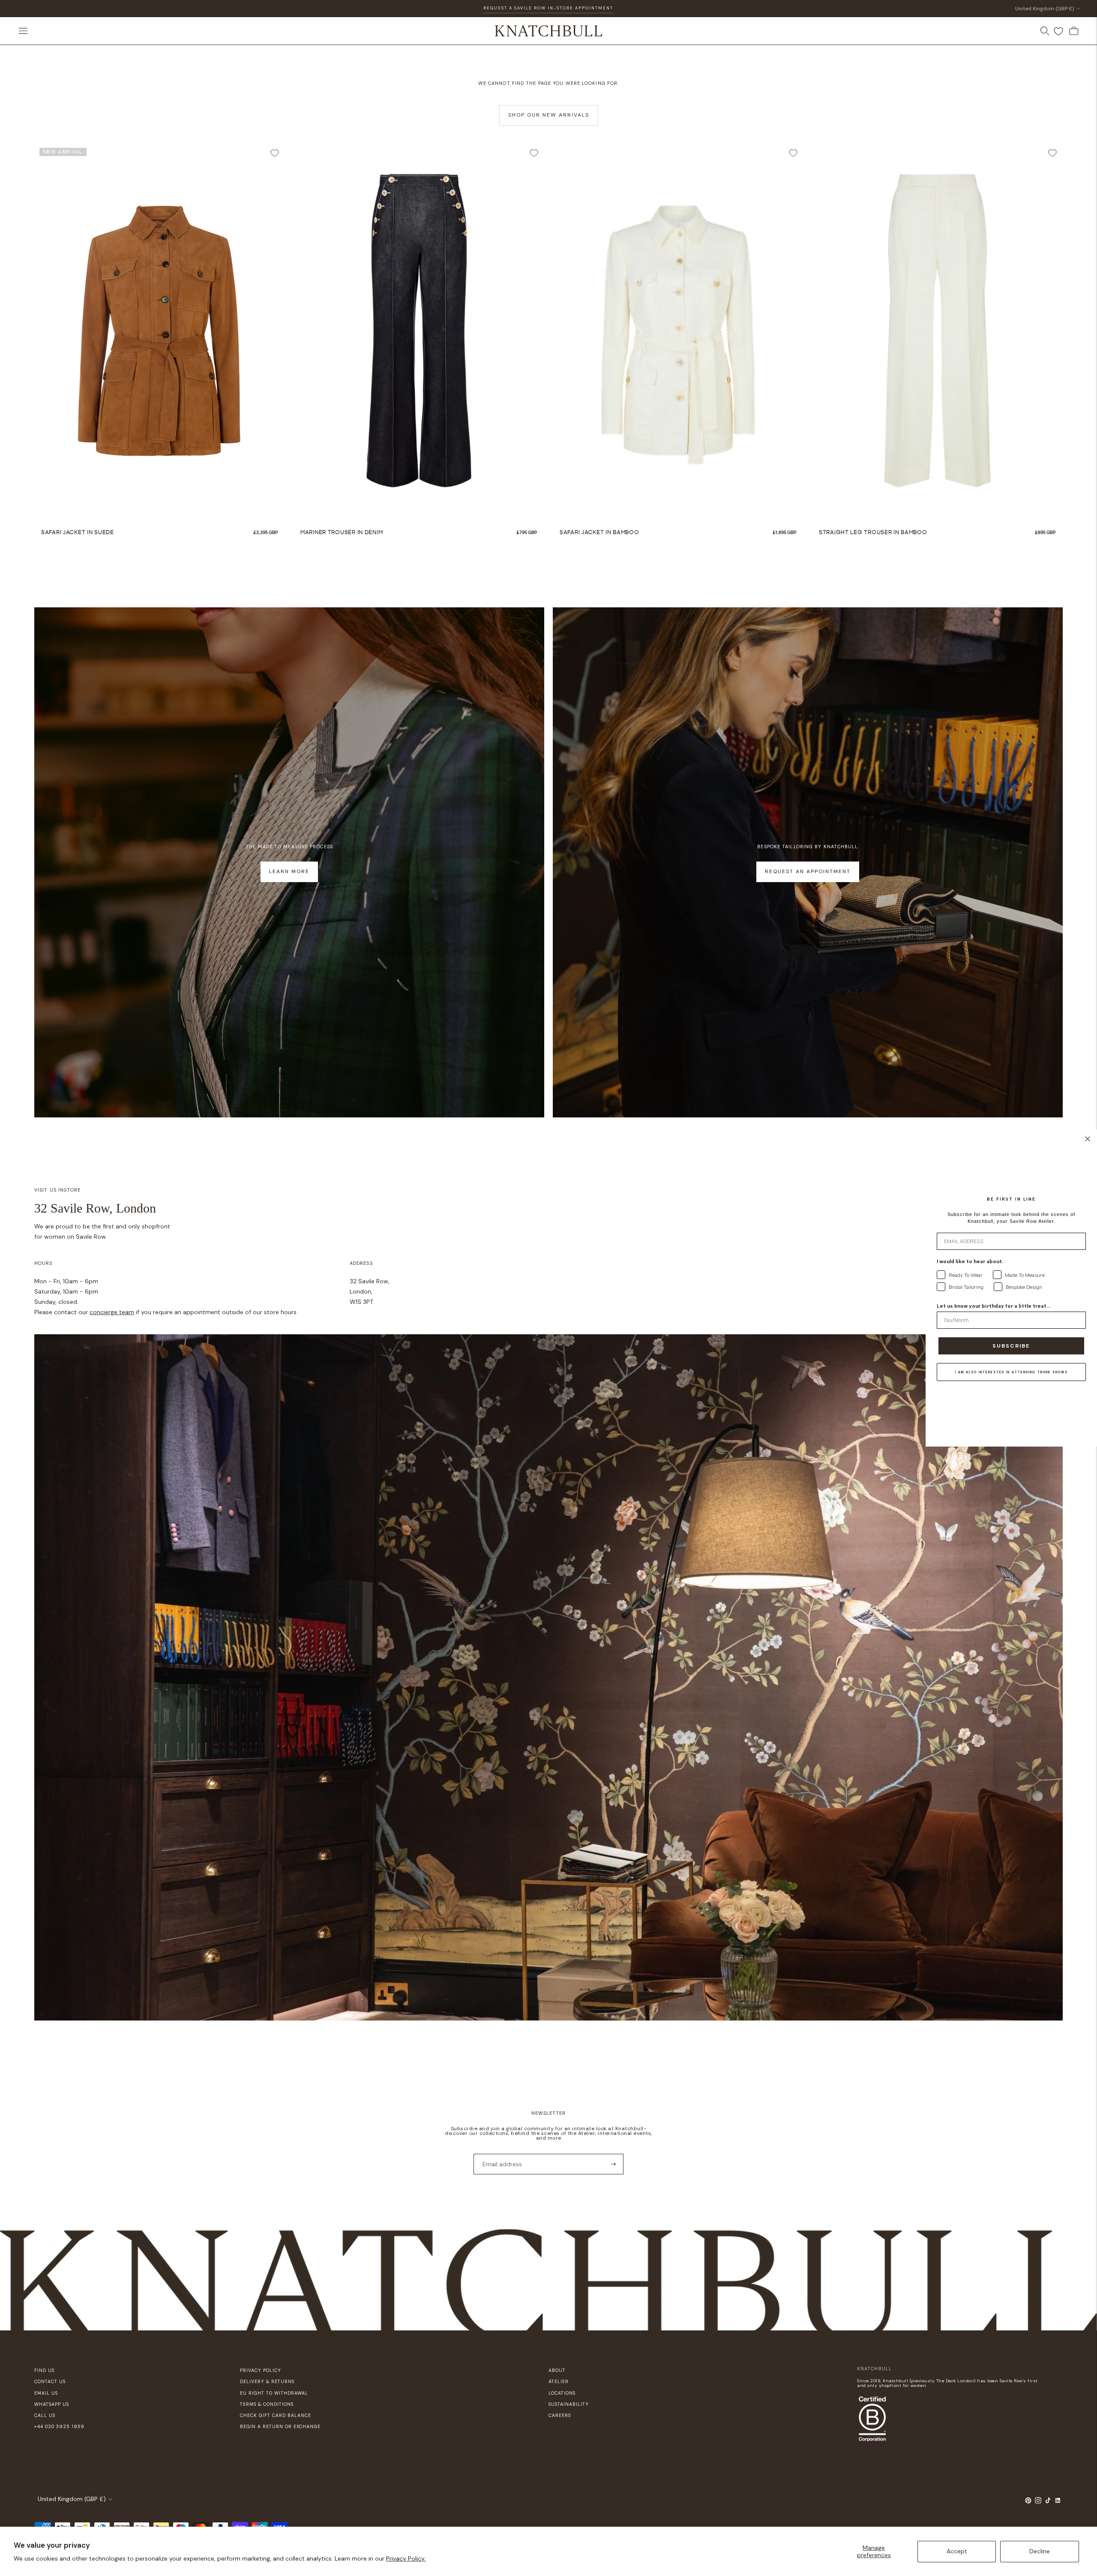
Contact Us (50, 2381)
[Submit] (613, 2164)
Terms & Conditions (267, 2404)
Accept (957, 2551)
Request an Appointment (808, 871)
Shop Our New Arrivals (549, 115)
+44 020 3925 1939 (59, 2426)
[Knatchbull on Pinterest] (1028, 2502)
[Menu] (23, 31)
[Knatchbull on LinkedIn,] (1058, 2502)
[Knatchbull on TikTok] (1048, 2502)
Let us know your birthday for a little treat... (994, 1306)
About (557, 2370)
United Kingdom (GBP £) (1045, 9)
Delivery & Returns (267, 2381)
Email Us (46, 2393)
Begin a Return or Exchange (280, 2426)
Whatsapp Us (52, 2404)
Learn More (289, 871)
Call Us (45, 2415)
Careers (560, 2415)
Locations (562, 2393)
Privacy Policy (261, 2370)
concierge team (112, 1312)
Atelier (559, 2381)
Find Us (44, 2370)
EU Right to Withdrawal (274, 2393)
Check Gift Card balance (276, 2415)
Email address (499, 2153)
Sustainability (569, 2404)
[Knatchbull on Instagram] (1038, 2502)
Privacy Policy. (406, 2558)
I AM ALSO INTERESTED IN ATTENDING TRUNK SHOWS (1012, 1372)
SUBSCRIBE (1011, 1346)
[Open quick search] (1045, 31)
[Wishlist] (1058, 31)
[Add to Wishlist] (275, 153)
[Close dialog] (1088, 1139)
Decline (1040, 2551)
